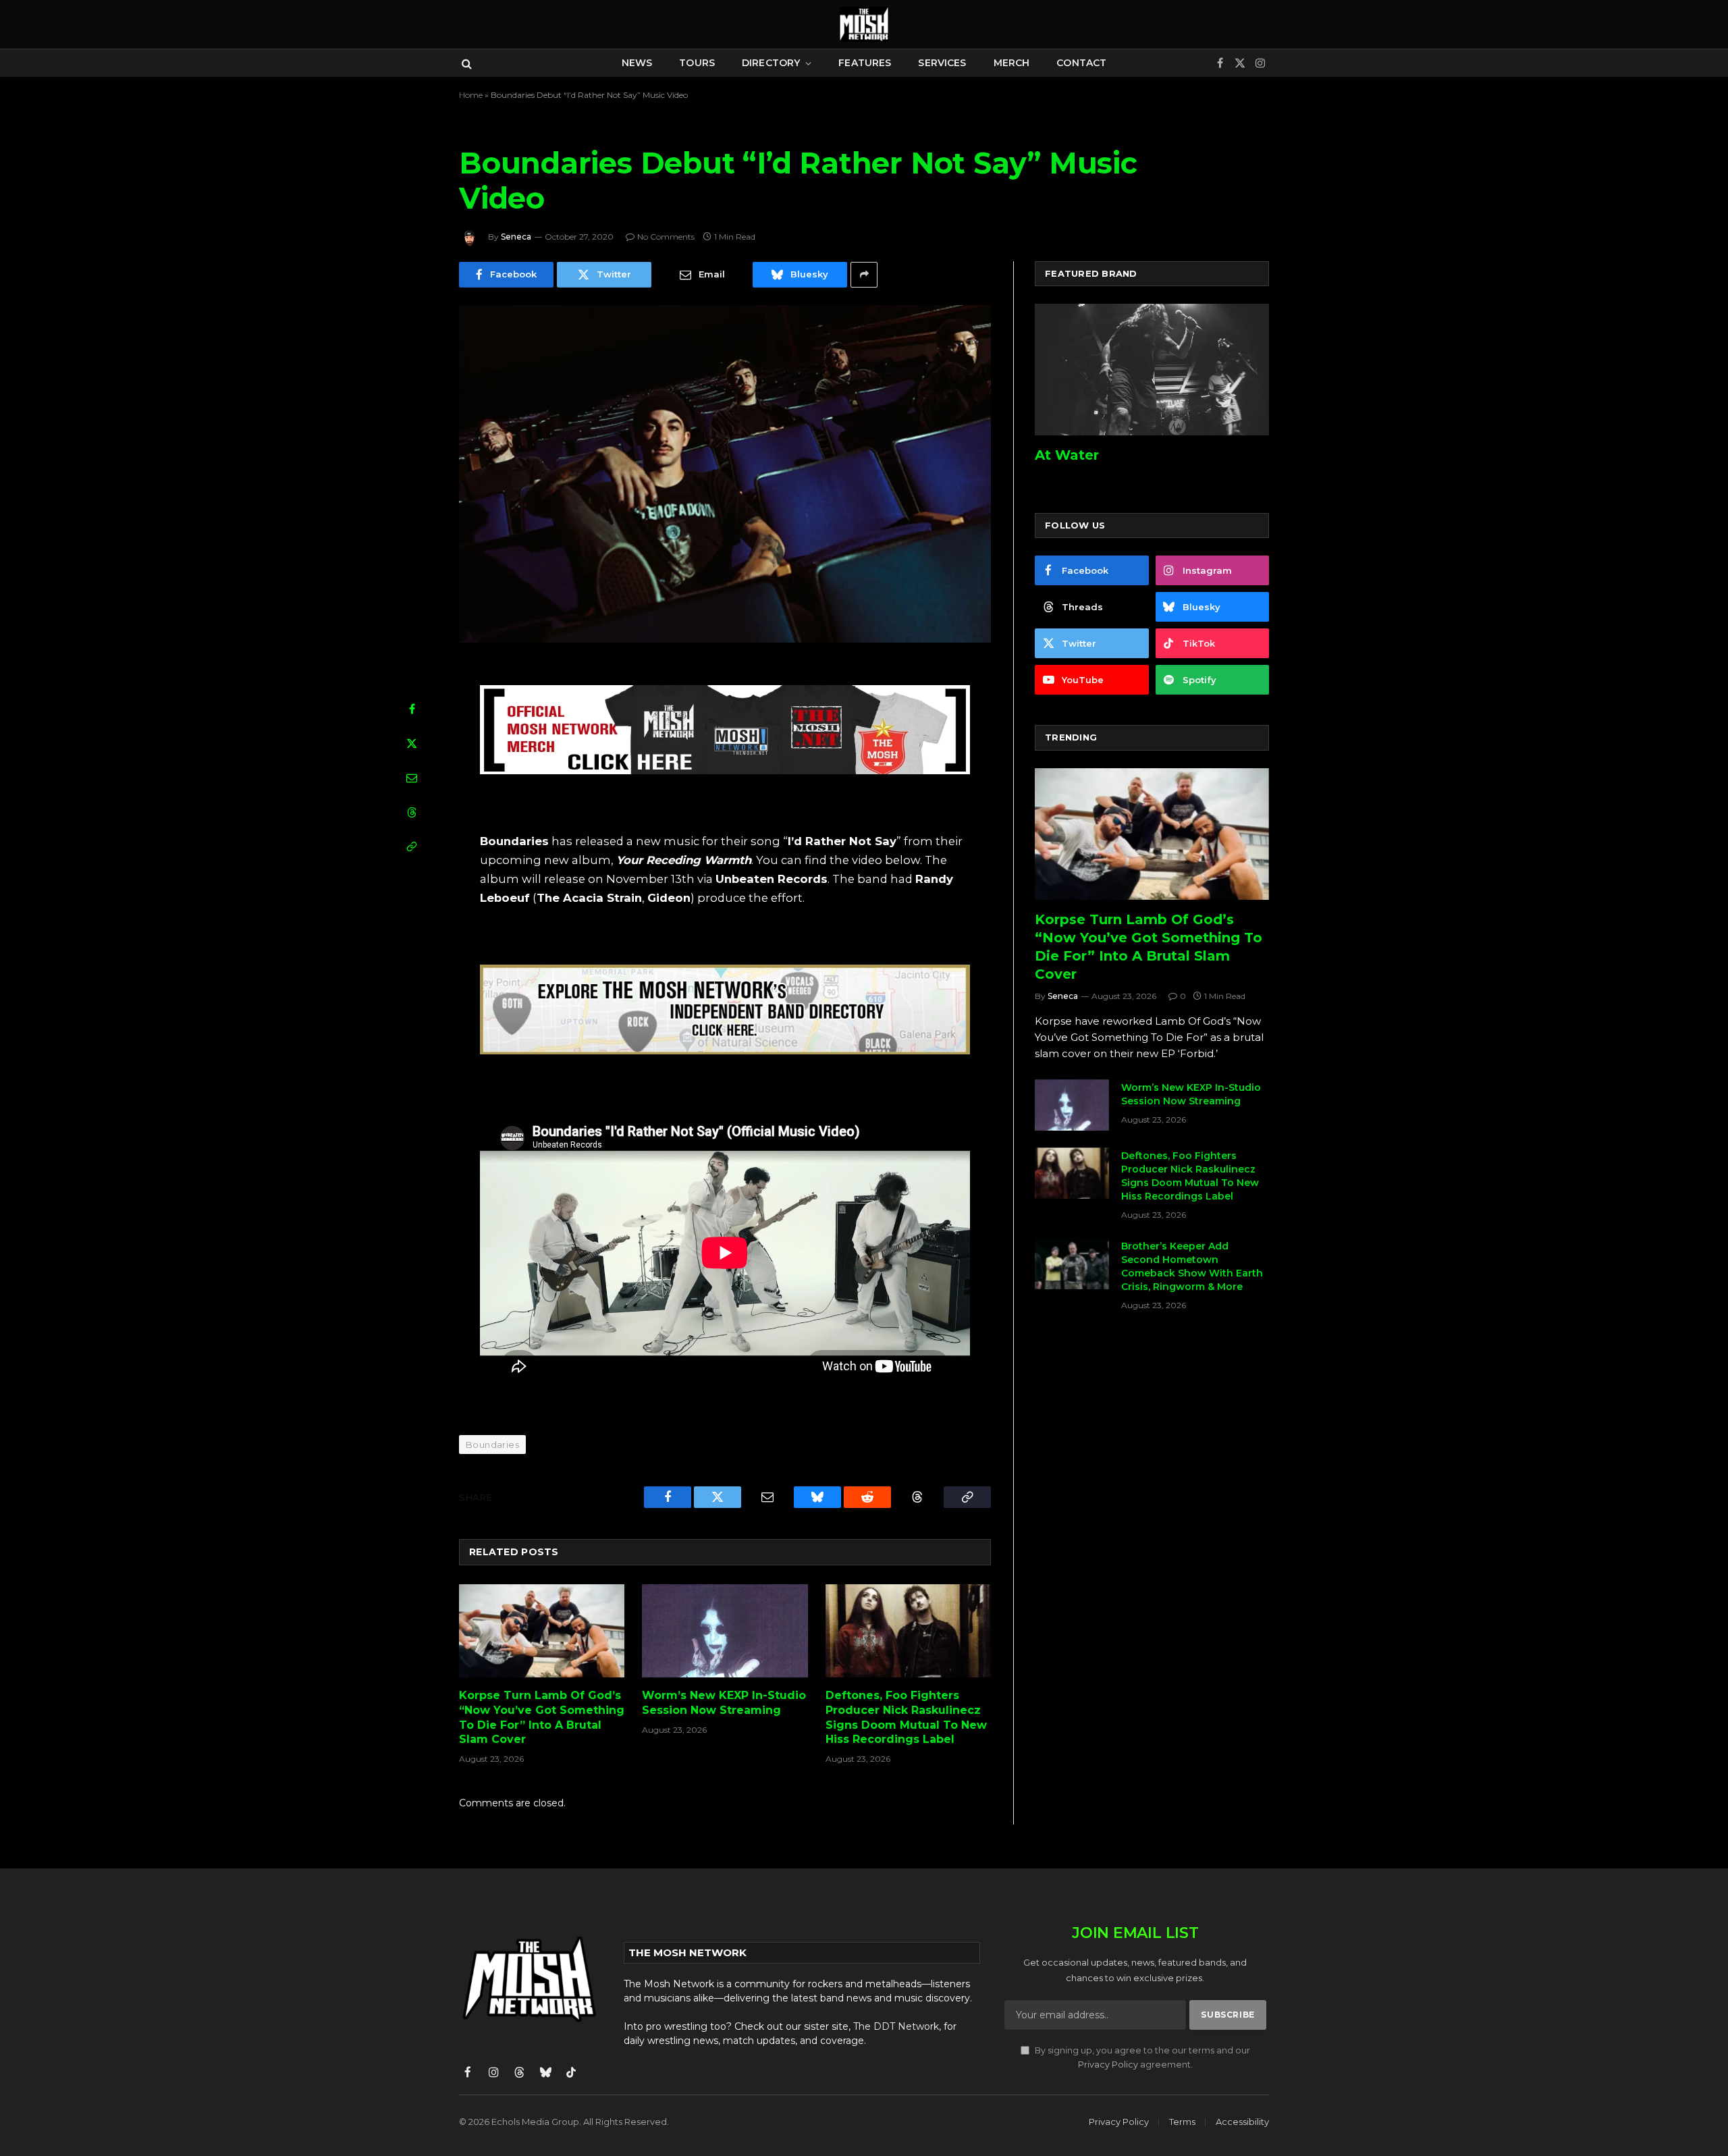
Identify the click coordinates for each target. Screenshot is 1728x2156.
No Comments (666, 237)
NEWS (637, 63)
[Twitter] (412, 743)
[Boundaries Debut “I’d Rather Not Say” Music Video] (725, 474)
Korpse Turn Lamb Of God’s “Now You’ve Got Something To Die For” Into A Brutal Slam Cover (542, 1717)
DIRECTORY (771, 63)
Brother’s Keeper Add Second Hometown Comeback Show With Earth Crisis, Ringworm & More (1192, 1266)
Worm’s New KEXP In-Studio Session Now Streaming (724, 1703)
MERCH (1012, 63)
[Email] (412, 778)
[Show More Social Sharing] (864, 275)
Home (471, 95)
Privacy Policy (1108, 2065)
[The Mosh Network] (864, 24)
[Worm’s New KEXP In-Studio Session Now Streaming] (725, 1631)
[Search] (465, 63)
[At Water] (1152, 370)
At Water (1067, 455)
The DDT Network (896, 2026)
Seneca (516, 237)
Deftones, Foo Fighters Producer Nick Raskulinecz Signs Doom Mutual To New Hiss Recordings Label (906, 1717)
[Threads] (412, 812)
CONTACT (1081, 63)
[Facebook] (412, 709)
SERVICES (942, 63)
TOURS (697, 63)
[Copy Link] (412, 846)
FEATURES (865, 63)
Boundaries (492, 1445)
